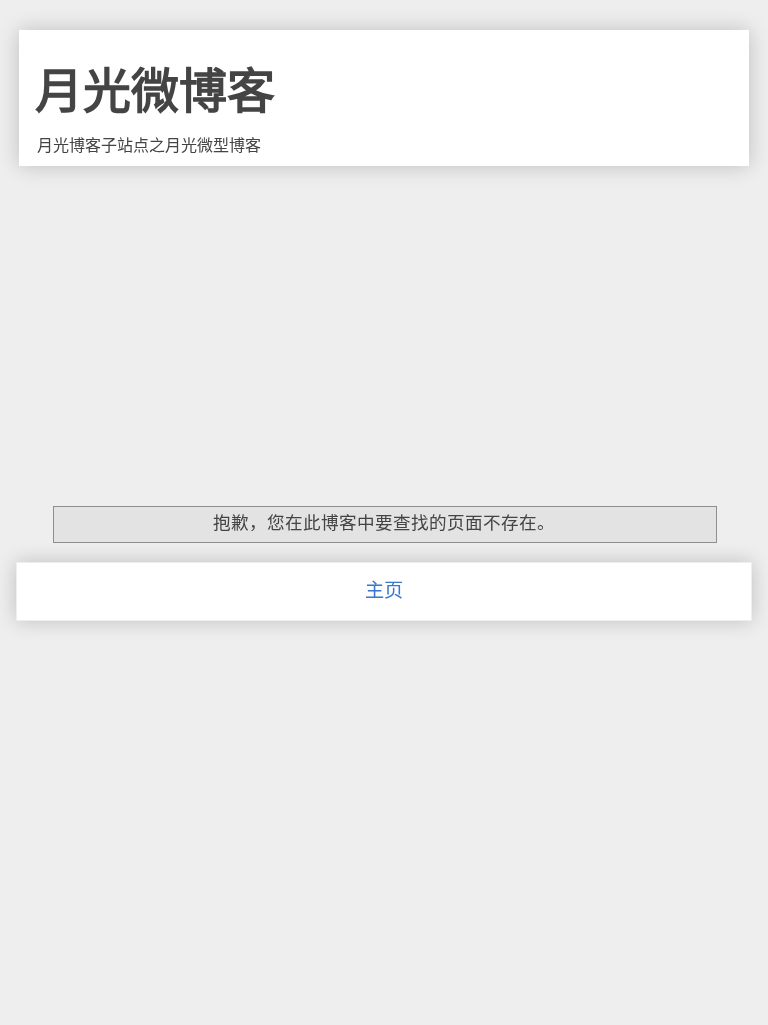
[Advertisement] (384, 316)
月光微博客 (155, 91)
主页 (384, 590)
